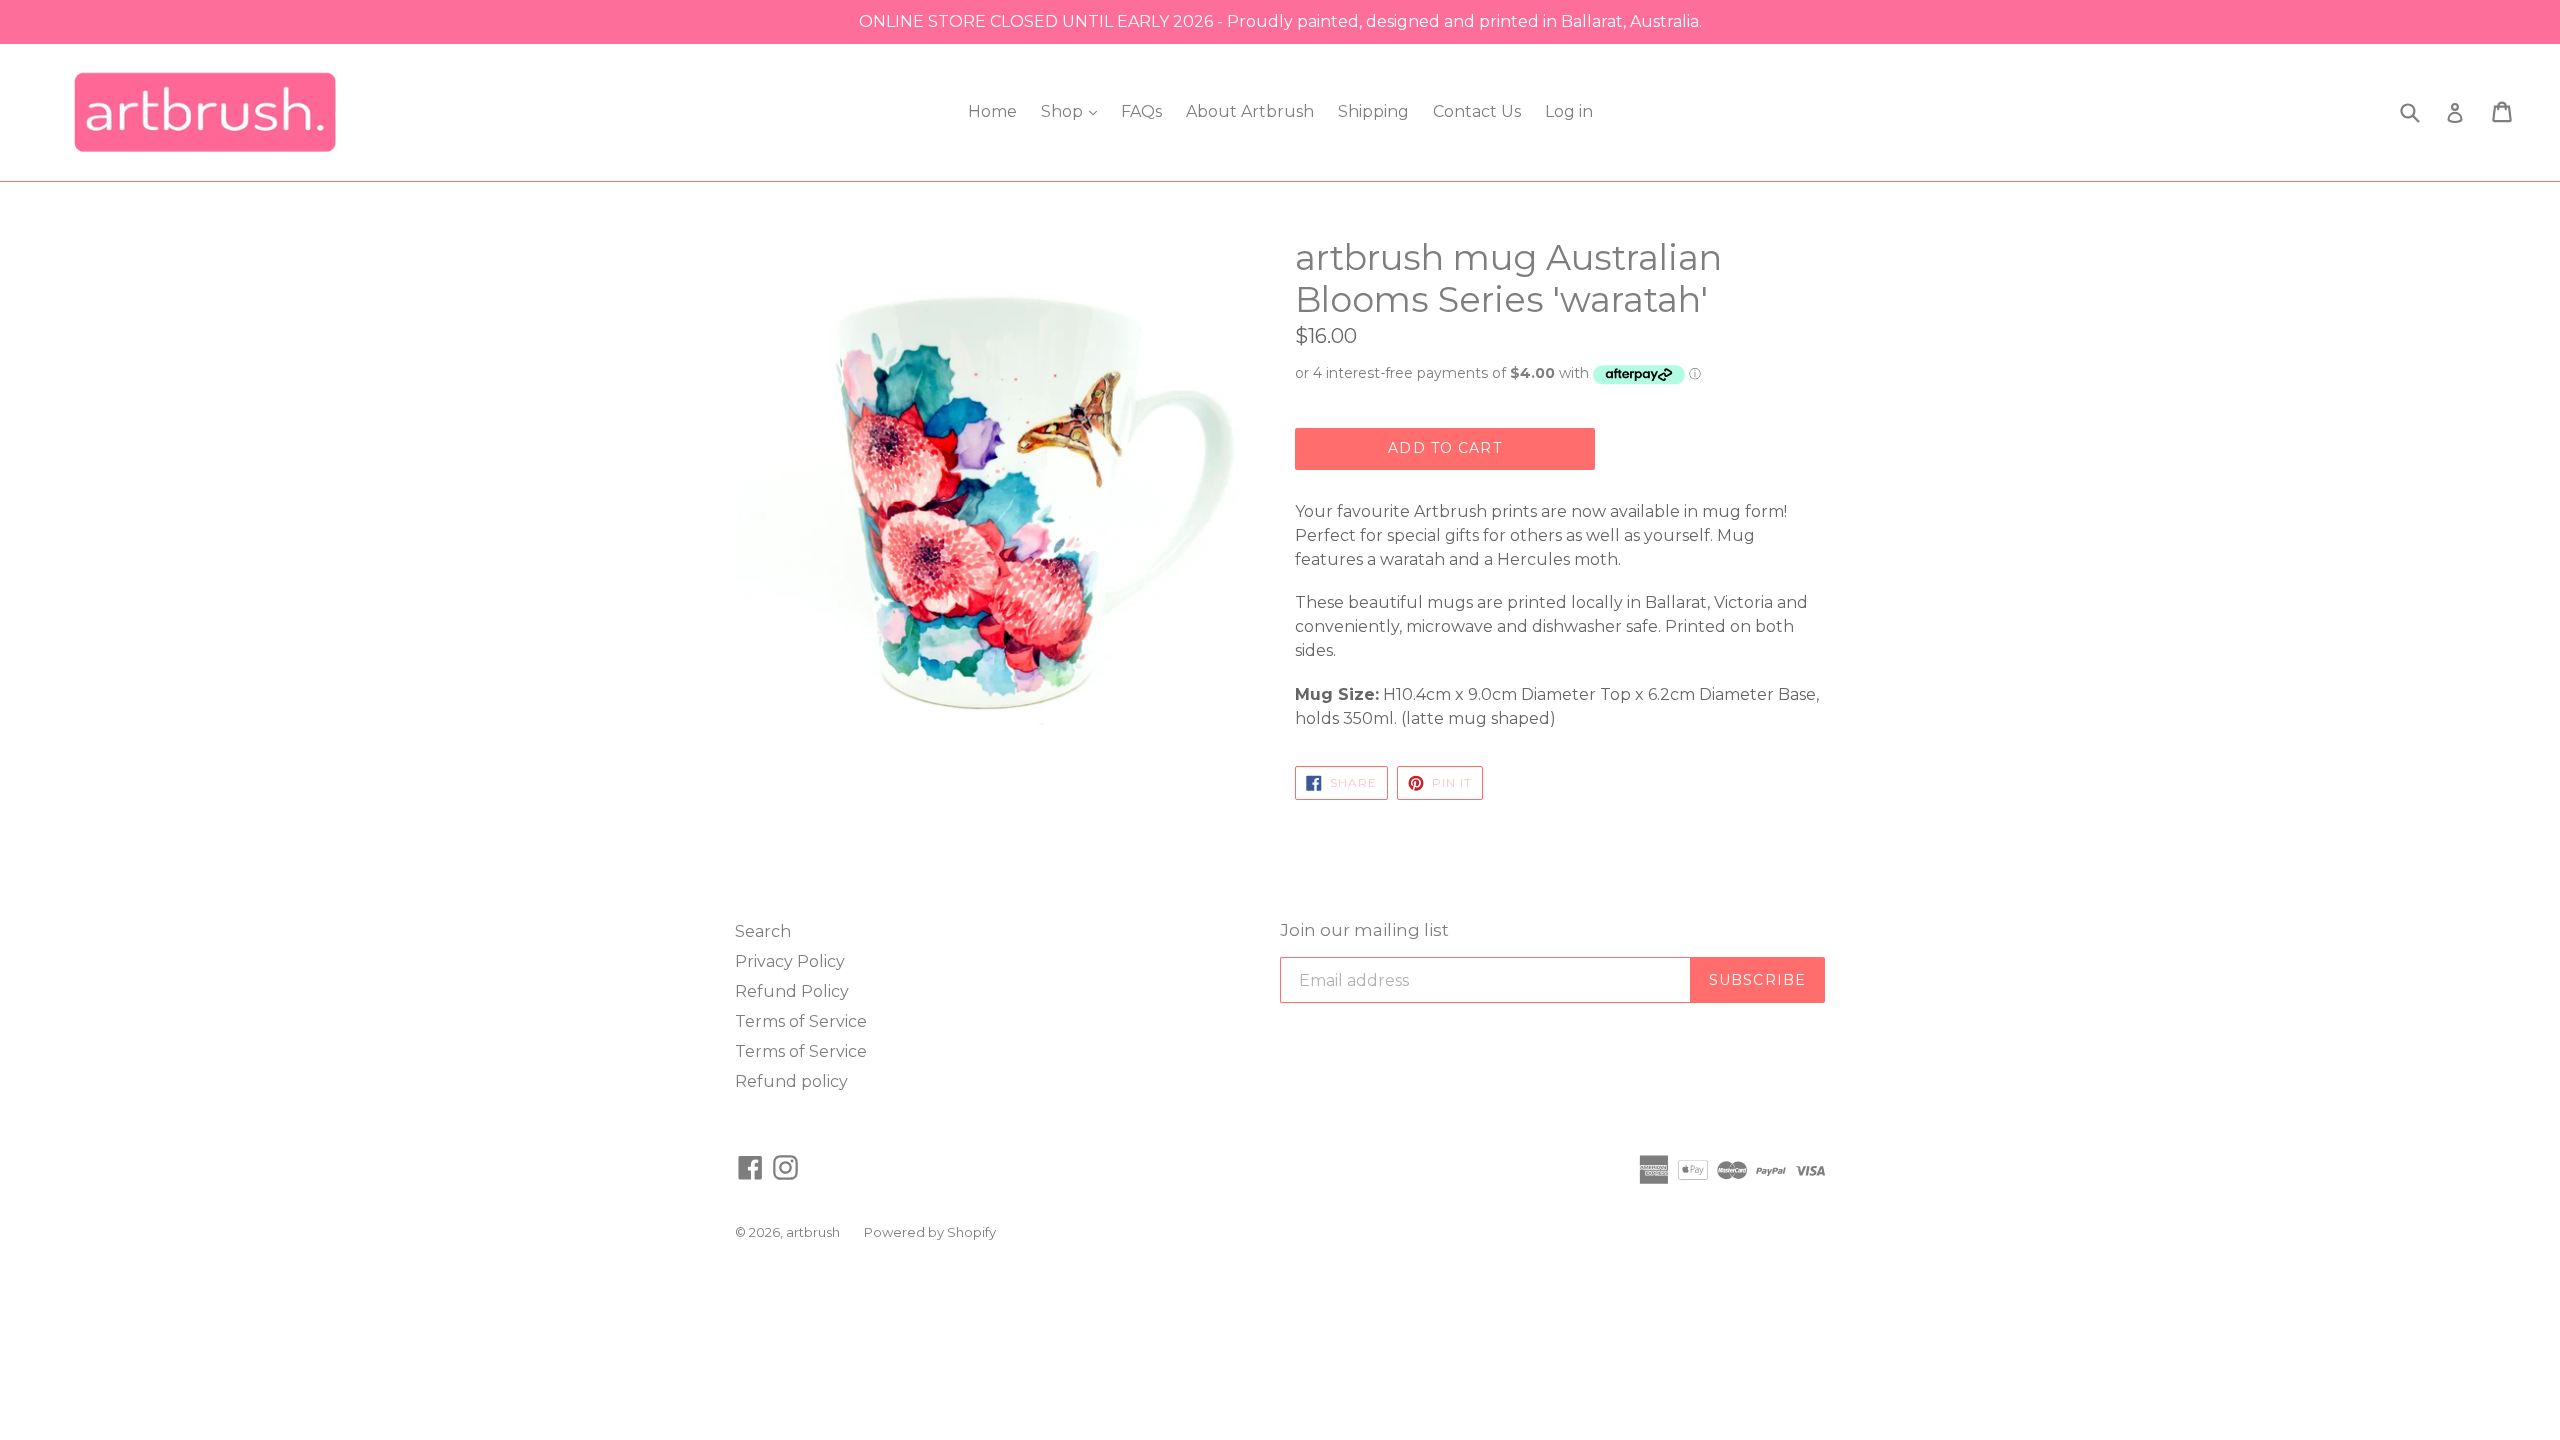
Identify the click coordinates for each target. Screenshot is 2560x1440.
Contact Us (1477, 111)
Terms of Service (801, 1021)
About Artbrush (1250, 111)
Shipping (1373, 111)
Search (763, 931)
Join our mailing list (1364, 930)
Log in (1569, 111)
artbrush (813, 1232)
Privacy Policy (790, 961)
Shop (1064, 111)
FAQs (1141, 111)
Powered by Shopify (930, 1232)
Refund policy (791, 1081)
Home (992, 111)
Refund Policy (792, 991)
